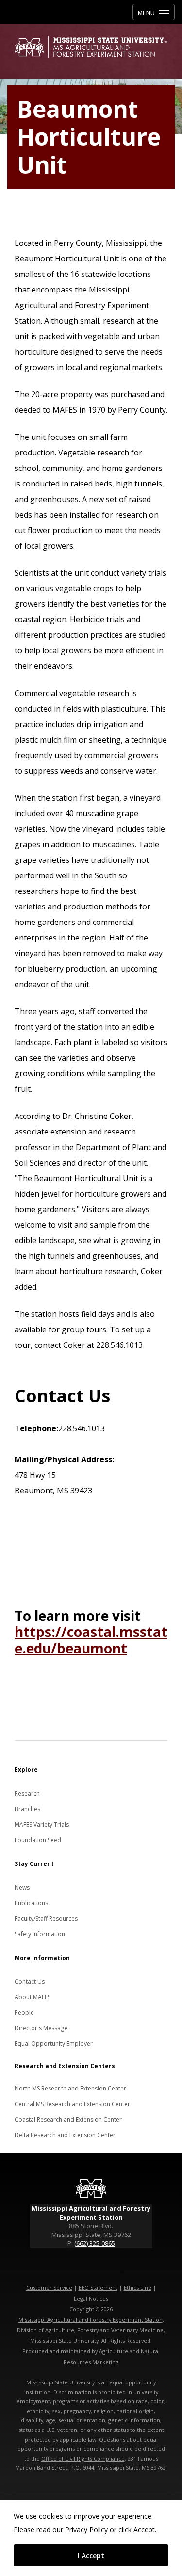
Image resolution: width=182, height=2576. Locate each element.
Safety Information (40, 1934)
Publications (31, 1903)
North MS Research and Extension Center (70, 2088)
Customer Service (49, 2288)
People (24, 2013)
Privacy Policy (86, 2530)
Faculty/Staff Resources (46, 1919)
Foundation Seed (38, 1840)
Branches (27, 1809)
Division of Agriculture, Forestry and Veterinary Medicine (90, 2330)
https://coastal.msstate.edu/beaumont (91, 1640)
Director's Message (41, 2028)
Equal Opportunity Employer (54, 2044)
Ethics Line (138, 2288)
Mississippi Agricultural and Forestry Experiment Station (91, 2320)
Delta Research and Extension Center (65, 2135)
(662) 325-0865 (95, 2243)
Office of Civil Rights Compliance (83, 2458)
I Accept (91, 2555)
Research (27, 1793)
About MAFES (33, 1997)
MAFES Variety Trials (42, 1824)
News (22, 1887)
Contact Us (30, 1982)
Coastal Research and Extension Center (68, 2119)
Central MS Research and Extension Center (72, 2104)
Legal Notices (91, 2298)
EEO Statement (98, 2288)
